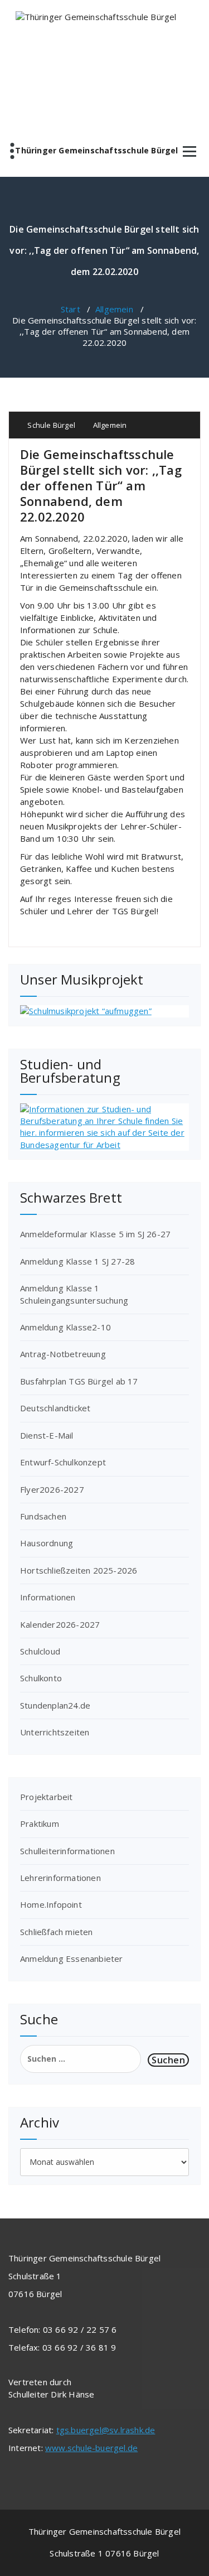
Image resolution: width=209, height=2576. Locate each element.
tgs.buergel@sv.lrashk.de (106, 2430)
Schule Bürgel (50, 425)
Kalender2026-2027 (60, 1624)
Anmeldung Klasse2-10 (65, 1327)
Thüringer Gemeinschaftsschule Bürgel (96, 151)
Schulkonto (41, 1678)
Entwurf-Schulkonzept (63, 1462)
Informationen (48, 1597)
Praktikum (40, 1824)
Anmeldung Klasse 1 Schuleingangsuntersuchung (74, 1294)
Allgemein (114, 309)
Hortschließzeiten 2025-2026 (79, 1570)
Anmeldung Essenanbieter (72, 1958)
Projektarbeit (47, 1797)
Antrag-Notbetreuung (63, 1354)
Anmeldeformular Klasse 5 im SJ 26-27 (95, 1234)
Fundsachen (43, 1516)
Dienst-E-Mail (47, 1435)
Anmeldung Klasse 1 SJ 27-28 (77, 1261)
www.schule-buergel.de (91, 2448)
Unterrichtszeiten (55, 1732)
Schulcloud (40, 1651)
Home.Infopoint (51, 1904)
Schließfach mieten (57, 1932)
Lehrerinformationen (60, 1878)
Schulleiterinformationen (67, 1851)
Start (71, 309)
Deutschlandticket (55, 1408)
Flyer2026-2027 (52, 1489)
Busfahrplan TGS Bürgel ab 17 (79, 1381)
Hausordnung (47, 1543)
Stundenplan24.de (55, 1705)
